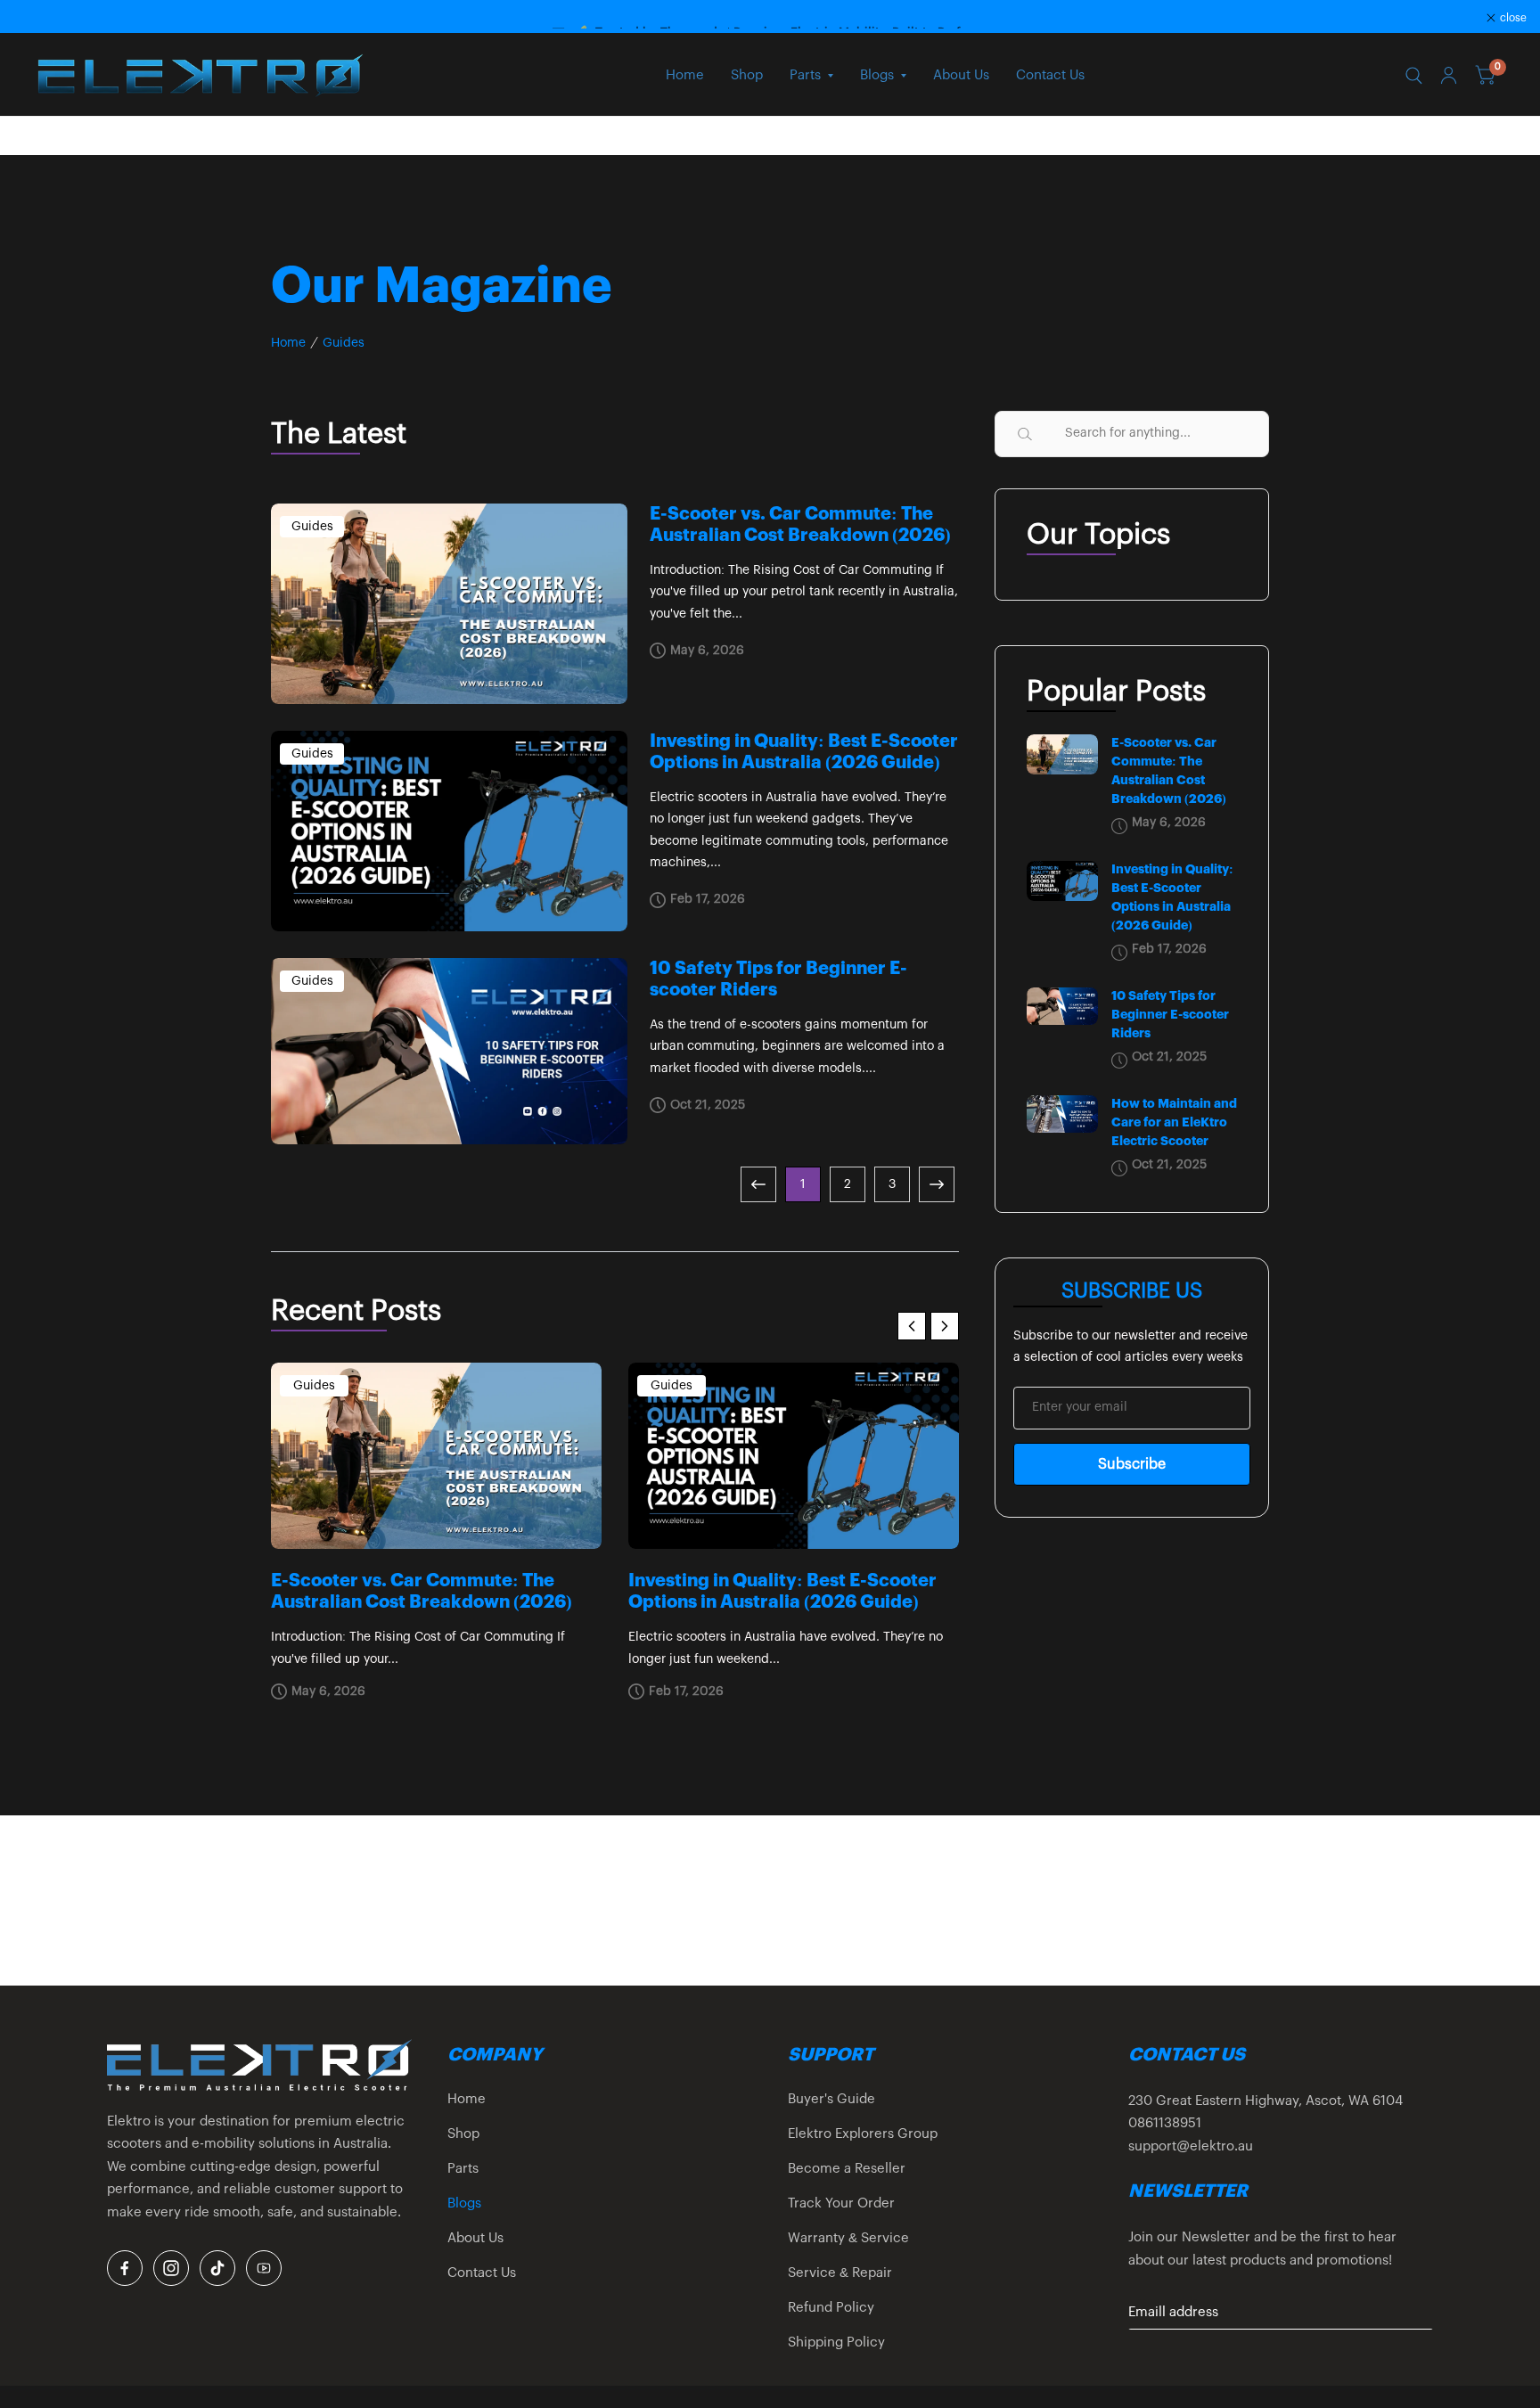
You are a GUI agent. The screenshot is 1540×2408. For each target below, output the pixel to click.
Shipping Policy (836, 2342)
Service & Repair (840, 2273)
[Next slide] (945, 1326)
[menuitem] (685, 76)
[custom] (125, 2268)
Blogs (877, 75)
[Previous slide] (912, 1326)
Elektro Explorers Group (863, 2134)
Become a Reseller (847, 2169)
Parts (805, 75)
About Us (961, 75)
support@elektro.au (1191, 2146)
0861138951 (1165, 2123)
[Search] (1414, 76)
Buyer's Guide (831, 2099)
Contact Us (1050, 75)
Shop (747, 75)
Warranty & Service (848, 2238)
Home (685, 75)
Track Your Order (841, 2203)
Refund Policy (831, 2308)
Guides (344, 343)
